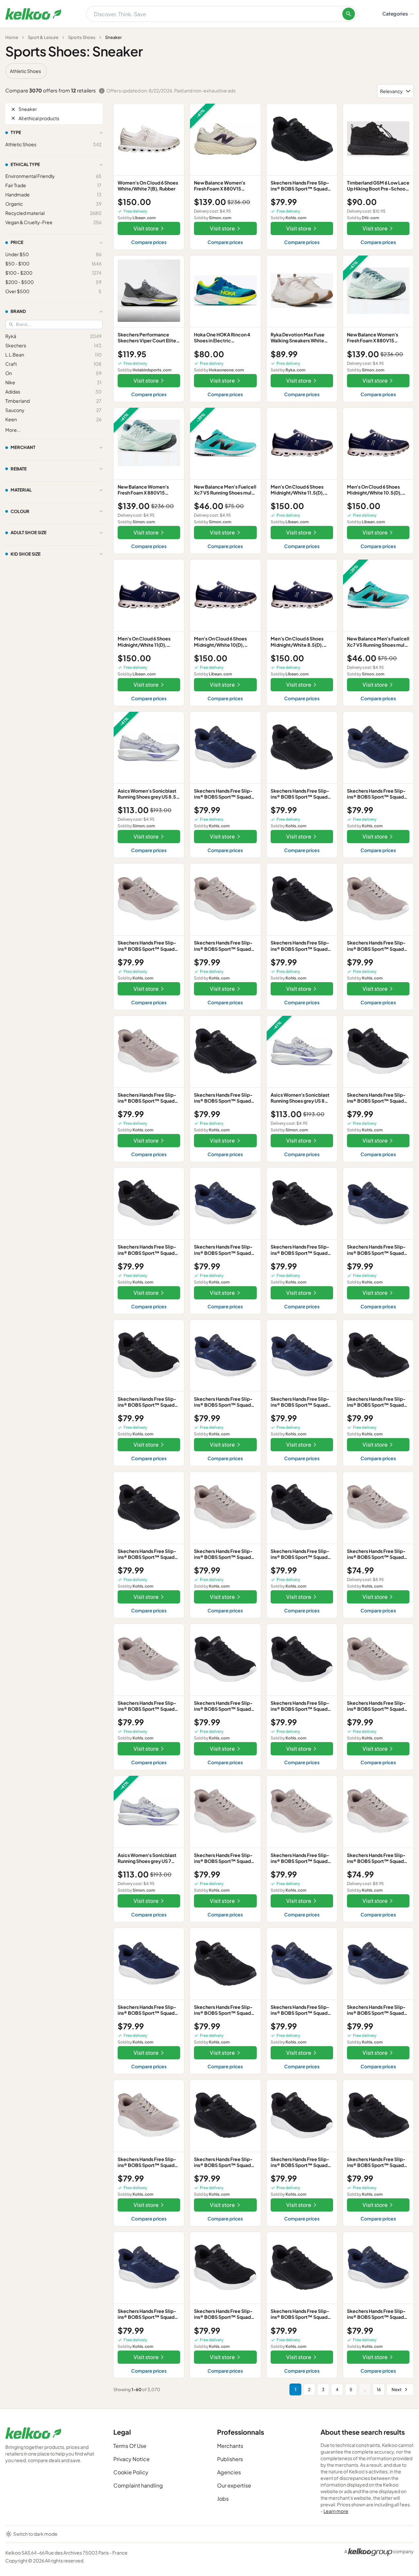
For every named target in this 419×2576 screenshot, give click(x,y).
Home (12, 37)
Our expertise (234, 2485)
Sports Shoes (82, 37)
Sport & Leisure (43, 37)
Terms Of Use (130, 2446)
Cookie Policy (131, 2472)
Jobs (223, 2499)
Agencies (229, 2472)
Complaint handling (138, 2485)
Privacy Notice (132, 2459)
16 (379, 2389)
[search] (349, 14)
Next (397, 2389)
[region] (209, 71)
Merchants (230, 2446)
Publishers (230, 2459)
